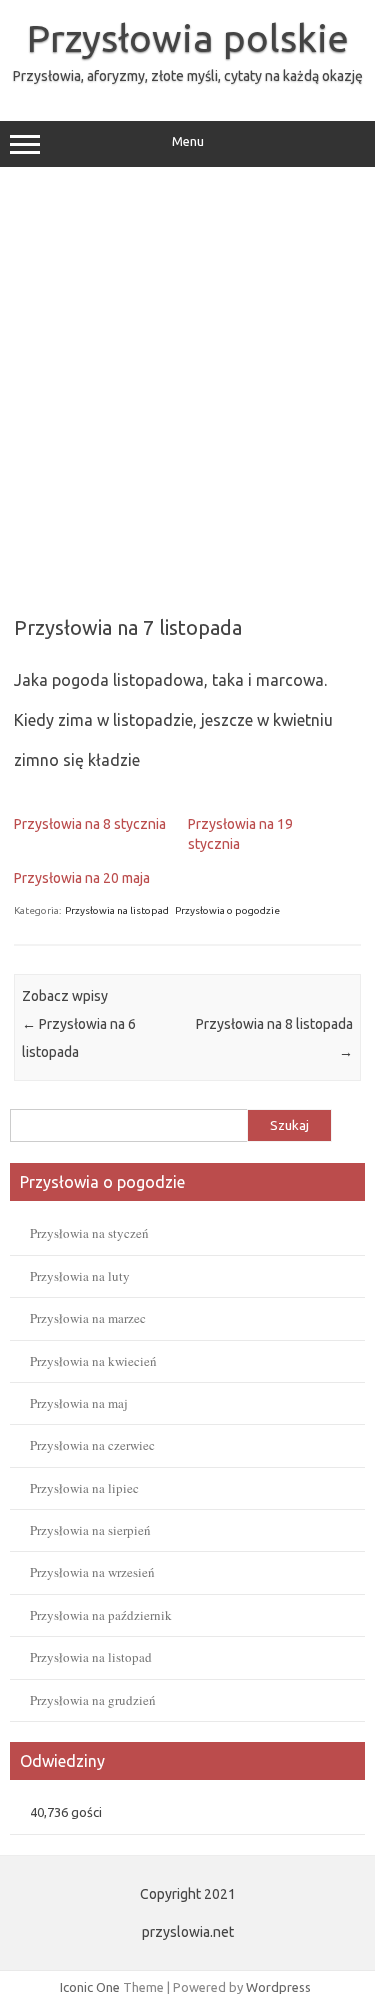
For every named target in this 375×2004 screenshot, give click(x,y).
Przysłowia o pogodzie (227, 910)
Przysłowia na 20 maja (82, 878)
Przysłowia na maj (79, 1403)
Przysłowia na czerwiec (92, 1445)
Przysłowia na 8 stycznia (90, 824)
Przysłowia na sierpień (90, 1530)
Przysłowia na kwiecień (93, 1361)
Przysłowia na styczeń (89, 1233)
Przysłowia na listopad (117, 910)
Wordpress (278, 1987)
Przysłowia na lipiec (84, 1488)
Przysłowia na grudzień (93, 1700)
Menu (188, 141)
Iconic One (90, 1987)
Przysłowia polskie (188, 38)
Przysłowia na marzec (88, 1318)
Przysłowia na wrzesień (92, 1572)
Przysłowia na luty (80, 1276)
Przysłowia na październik (101, 1615)
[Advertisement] (187, 384)
